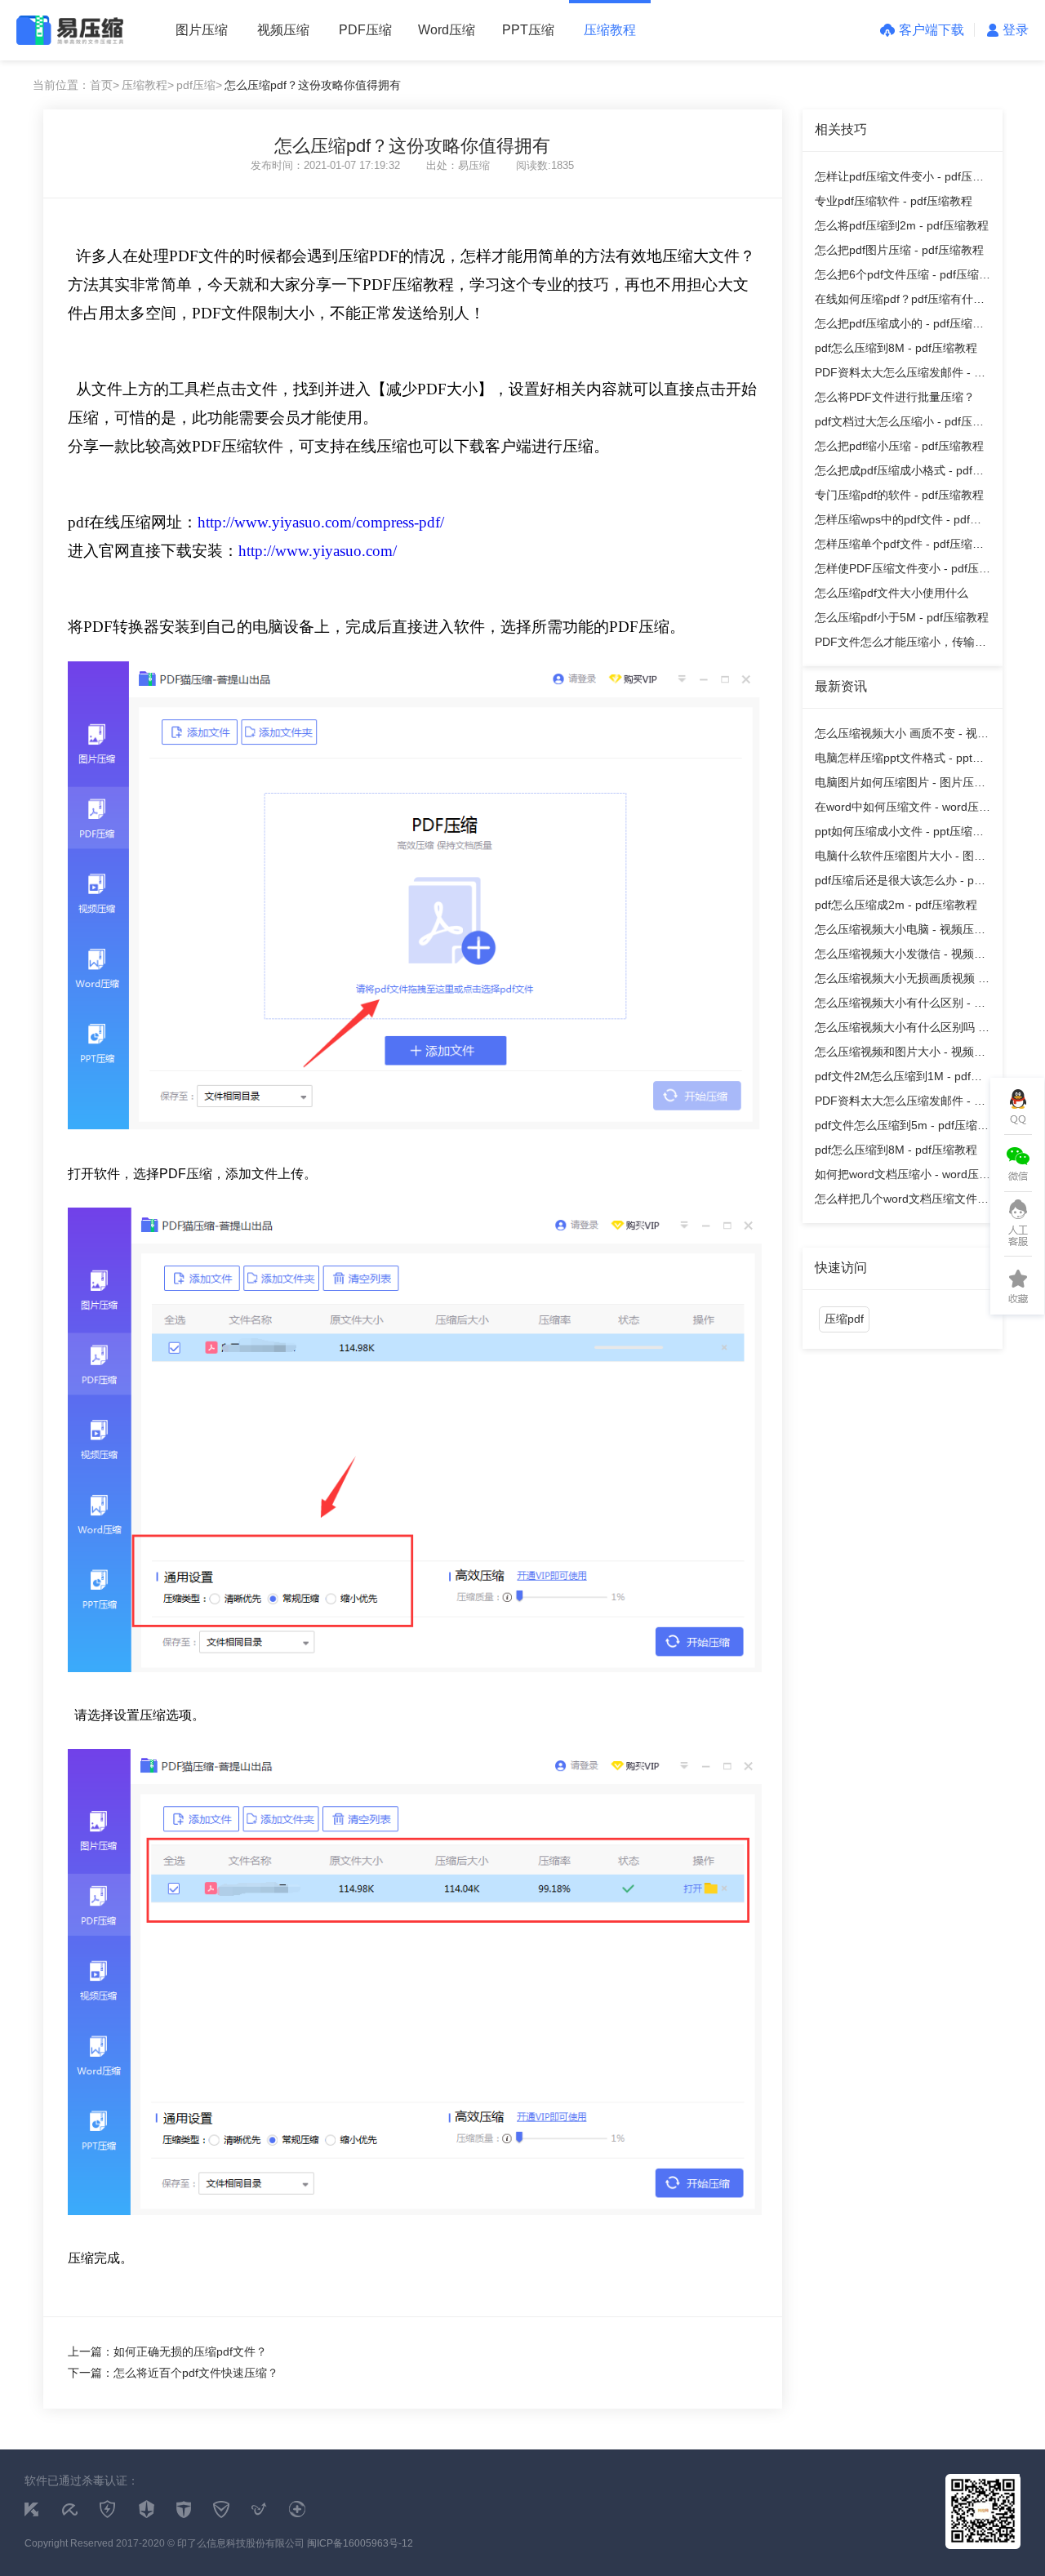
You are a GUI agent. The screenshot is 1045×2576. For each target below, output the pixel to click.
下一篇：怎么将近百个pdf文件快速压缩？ (173, 2373)
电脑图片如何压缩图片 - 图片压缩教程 (900, 785)
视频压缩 (283, 30)
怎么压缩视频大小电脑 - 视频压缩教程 (900, 932)
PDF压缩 (365, 30)
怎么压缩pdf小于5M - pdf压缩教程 (902, 617)
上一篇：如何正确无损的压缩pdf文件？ (167, 2351)
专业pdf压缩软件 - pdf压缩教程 (894, 201)
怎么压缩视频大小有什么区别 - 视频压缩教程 (900, 1005)
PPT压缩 (528, 30)
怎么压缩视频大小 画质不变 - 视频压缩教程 (902, 736)
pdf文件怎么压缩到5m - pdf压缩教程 (902, 1128)
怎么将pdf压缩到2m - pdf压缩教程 (902, 225)
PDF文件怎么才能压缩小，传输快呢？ (900, 645)
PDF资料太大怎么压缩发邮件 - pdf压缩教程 (903, 375)
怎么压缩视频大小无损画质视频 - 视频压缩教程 (898, 981)
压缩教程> (148, 85)
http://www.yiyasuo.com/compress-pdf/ (321, 522)
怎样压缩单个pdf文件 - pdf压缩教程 (899, 547)
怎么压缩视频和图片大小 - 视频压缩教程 (900, 1054)
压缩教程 (610, 30)
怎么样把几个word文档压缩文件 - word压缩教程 (900, 1201)
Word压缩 (447, 30)
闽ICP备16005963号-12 (360, 2543)
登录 (1016, 30)
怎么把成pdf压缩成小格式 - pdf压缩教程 (899, 473)
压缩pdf (844, 1319)
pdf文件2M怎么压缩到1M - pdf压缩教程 (898, 1079)
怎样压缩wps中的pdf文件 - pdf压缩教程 (898, 522)
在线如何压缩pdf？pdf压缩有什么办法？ (900, 302)
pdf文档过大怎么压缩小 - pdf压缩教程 (899, 424)
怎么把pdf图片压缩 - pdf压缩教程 (899, 250)
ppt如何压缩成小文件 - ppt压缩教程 (899, 834)
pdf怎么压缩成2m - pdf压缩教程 (896, 905)
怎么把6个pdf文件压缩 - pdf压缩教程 (903, 277)
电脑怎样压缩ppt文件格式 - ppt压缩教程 (899, 761)
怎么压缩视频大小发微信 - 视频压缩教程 (900, 957)
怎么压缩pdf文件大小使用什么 (892, 593)
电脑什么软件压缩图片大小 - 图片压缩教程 (900, 859)
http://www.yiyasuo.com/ (318, 551)
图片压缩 (202, 30)
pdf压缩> (199, 85)
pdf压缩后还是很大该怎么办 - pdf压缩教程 (899, 883)
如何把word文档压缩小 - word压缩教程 (903, 1177)
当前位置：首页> (76, 85)
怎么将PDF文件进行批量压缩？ (895, 397)
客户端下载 (932, 30)
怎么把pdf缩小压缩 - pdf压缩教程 (899, 446)
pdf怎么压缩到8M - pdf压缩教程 (896, 348)
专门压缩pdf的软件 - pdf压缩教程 (899, 495)
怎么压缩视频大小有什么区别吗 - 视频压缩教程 (898, 1030)
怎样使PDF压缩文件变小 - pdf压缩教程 (903, 571)
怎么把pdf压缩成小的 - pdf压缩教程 (899, 326)
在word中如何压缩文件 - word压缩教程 (903, 810)
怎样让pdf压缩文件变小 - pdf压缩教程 (899, 179)
